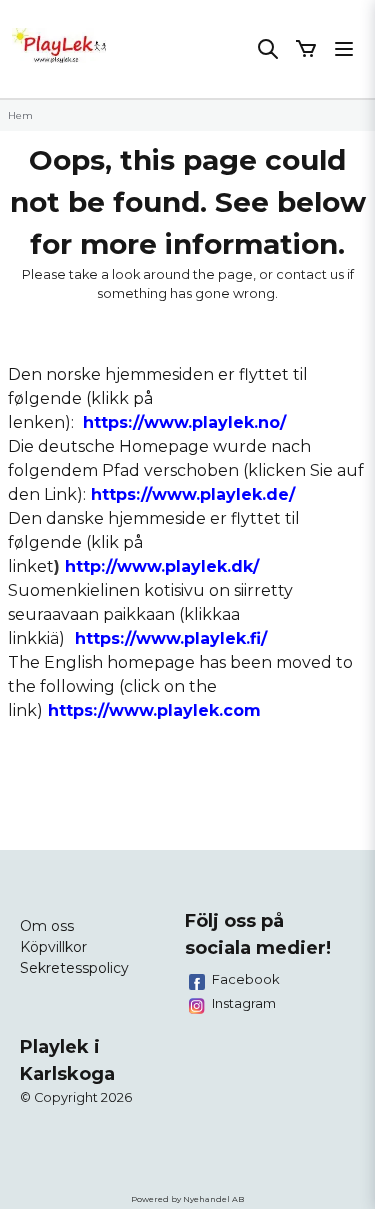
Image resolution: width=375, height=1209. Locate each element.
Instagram (244, 1003)
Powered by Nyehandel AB (187, 1199)
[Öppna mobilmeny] (344, 49)
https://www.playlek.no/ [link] (184, 422)
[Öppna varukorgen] (306, 49)
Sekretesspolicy (74, 968)
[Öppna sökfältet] (268, 49)
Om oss (47, 926)
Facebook (246, 979)
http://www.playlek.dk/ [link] (162, 566)
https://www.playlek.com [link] (154, 710)
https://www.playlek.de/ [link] (193, 494)
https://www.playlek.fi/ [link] (171, 638)
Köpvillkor (53, 947)
